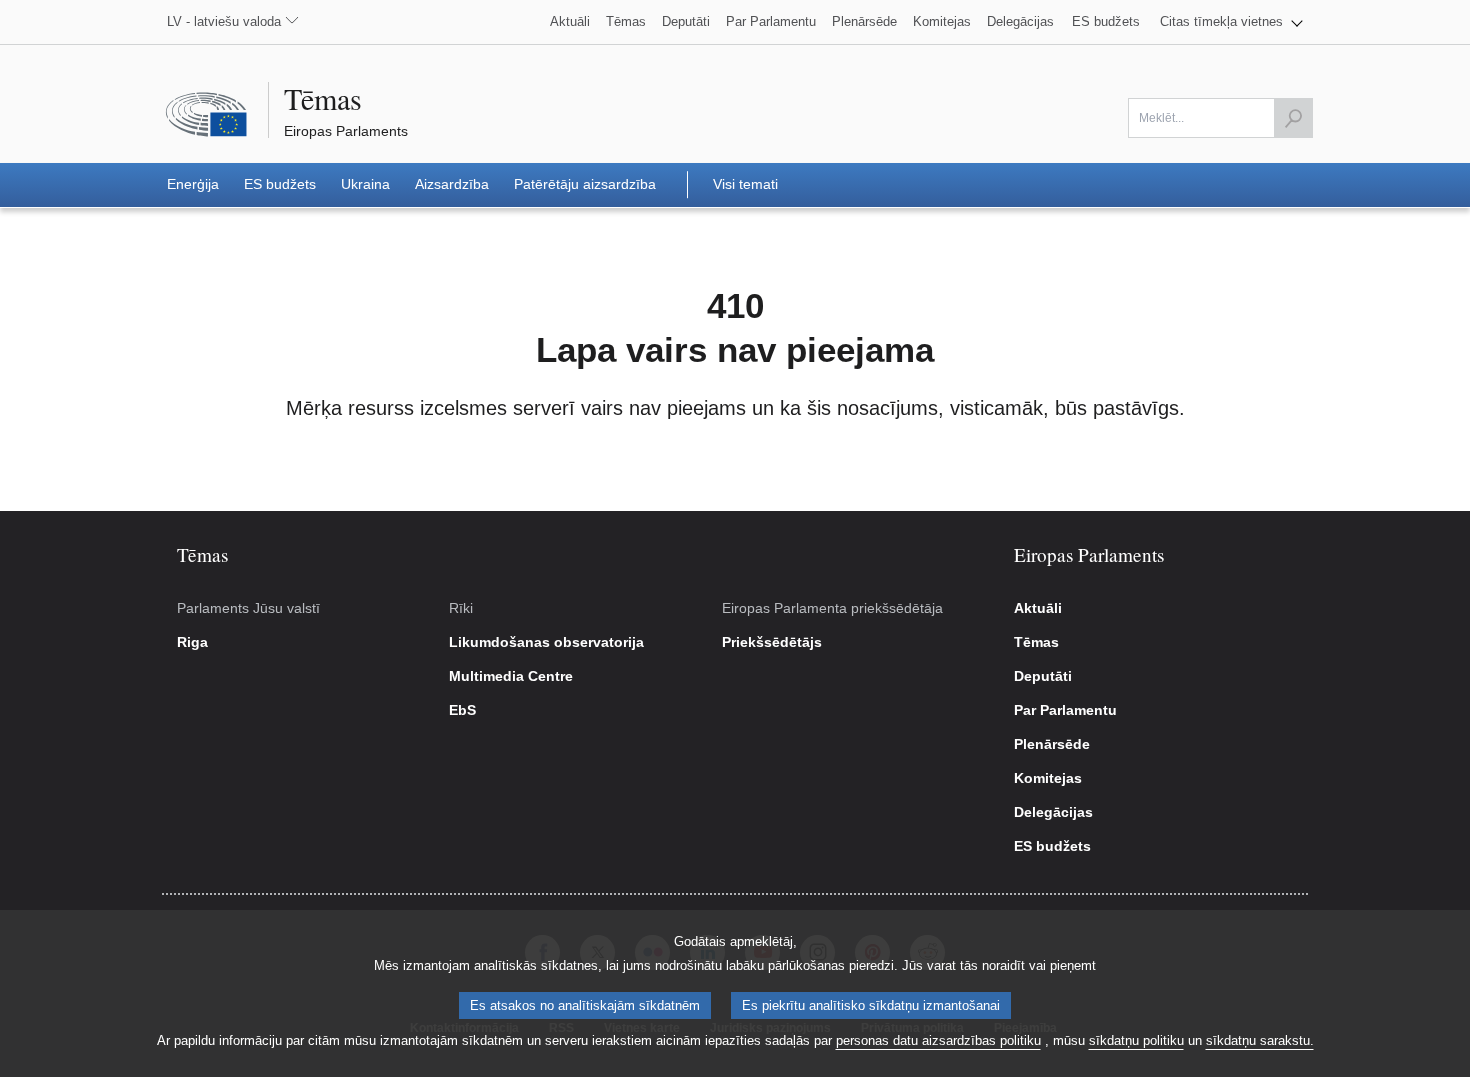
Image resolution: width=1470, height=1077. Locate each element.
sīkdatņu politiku (1136, 1040)
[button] (1231, 22)
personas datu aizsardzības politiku (938, 1040)
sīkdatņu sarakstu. (1260, 1040)
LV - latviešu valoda (224, 21)
